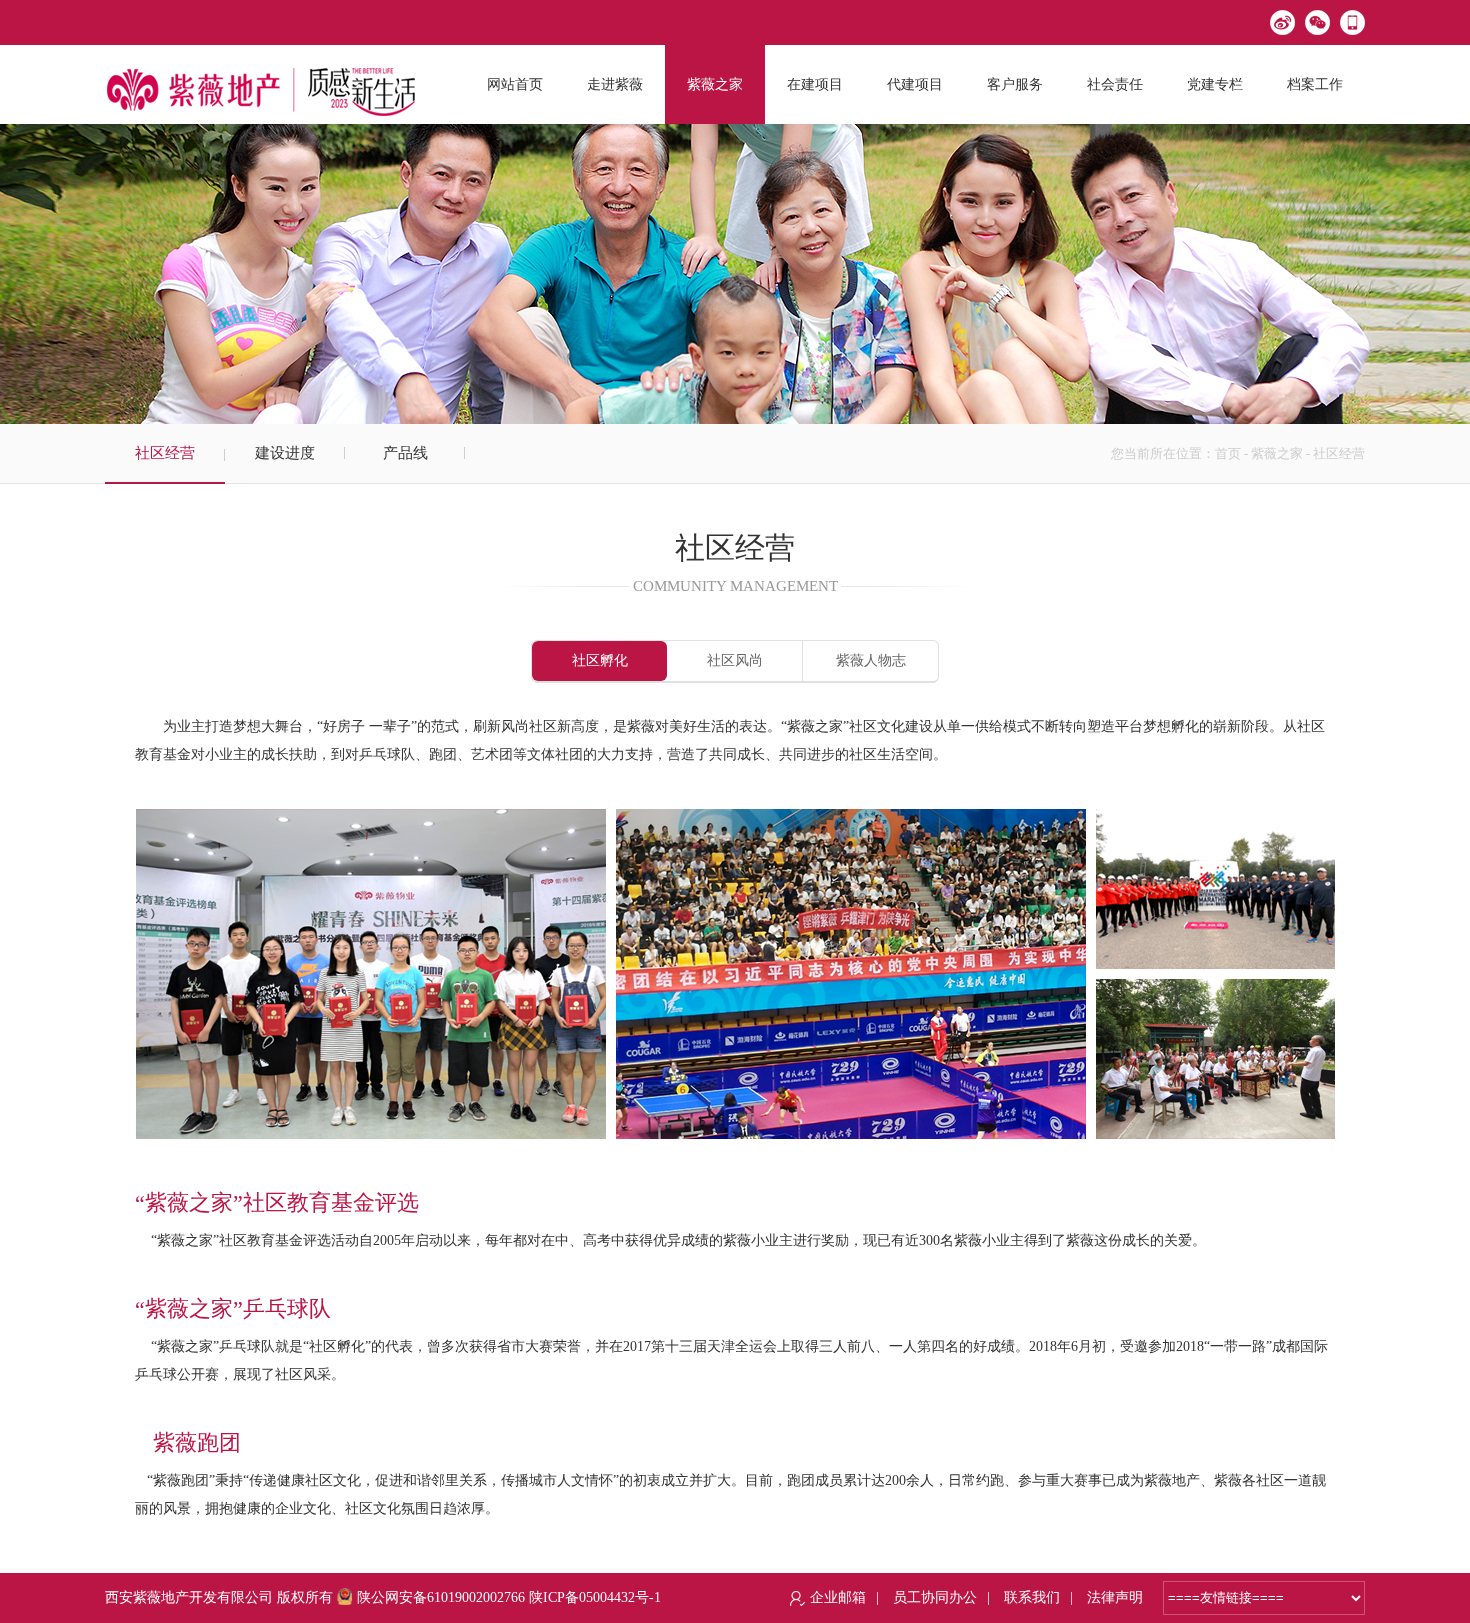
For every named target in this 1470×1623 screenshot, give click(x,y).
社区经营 (165, 453)
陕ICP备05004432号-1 (595, 1597)
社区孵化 (600, 660)
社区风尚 (735, 660)
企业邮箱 (838, 1597)
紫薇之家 (1277, 453)
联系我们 (1032, 1597)
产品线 (405, 453)
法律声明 (1115, 1597)
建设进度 (285, 453)
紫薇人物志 (871, 660)
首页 (1228, 453)
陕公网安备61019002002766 (441, 1597)
